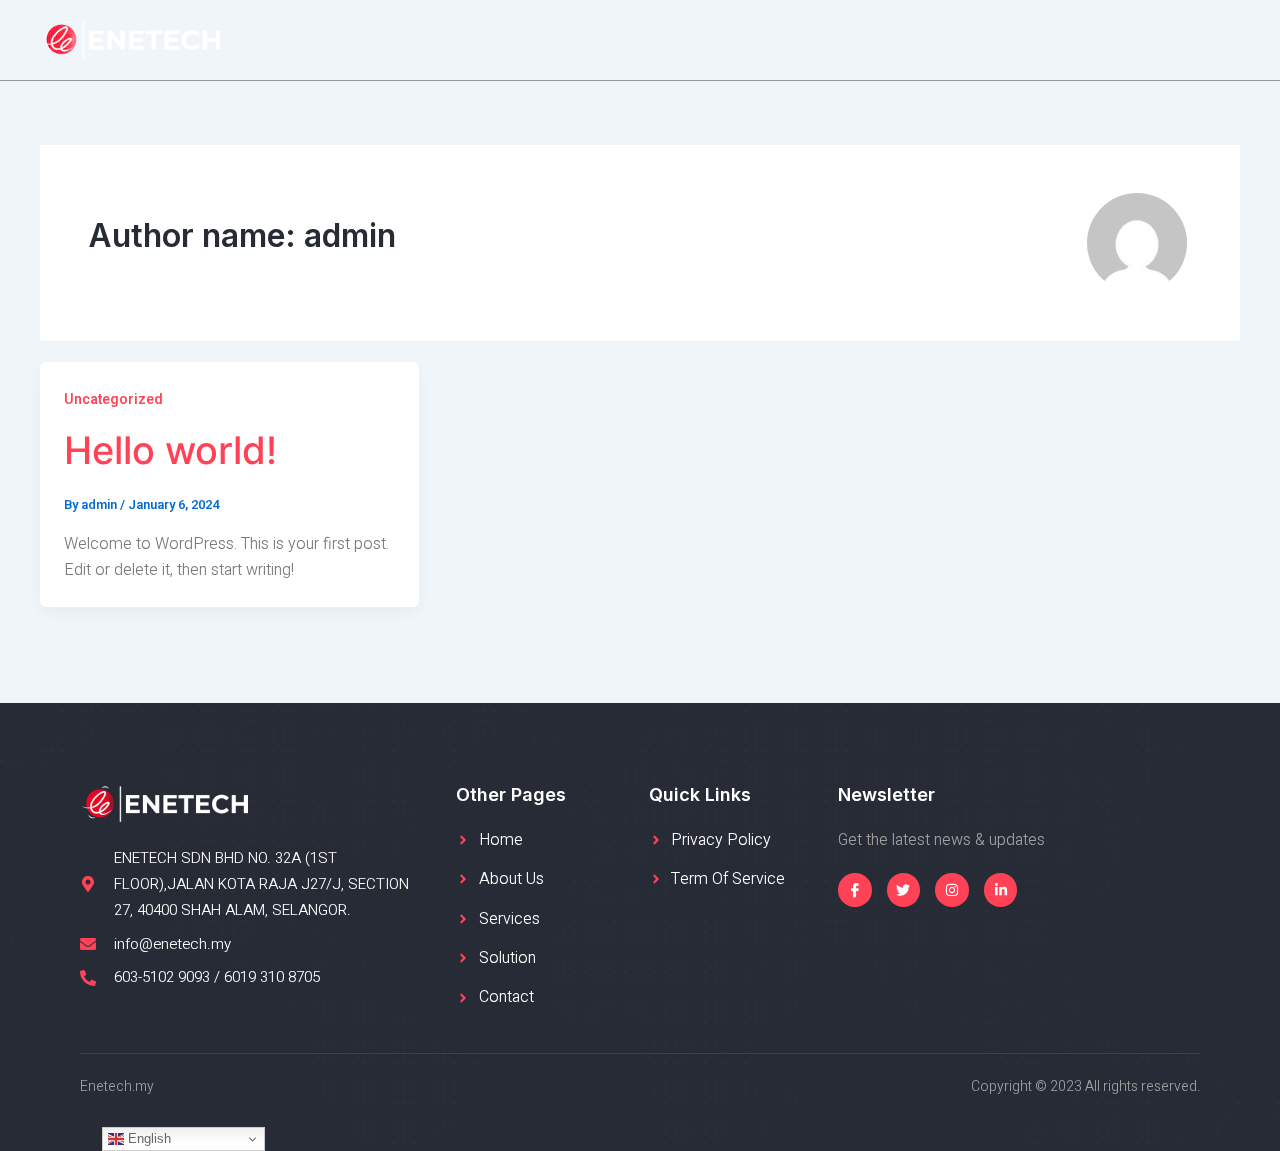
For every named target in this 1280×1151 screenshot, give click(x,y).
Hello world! (170, 450)
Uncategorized (113, 399)
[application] (790, 40)
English (147, 1138)
